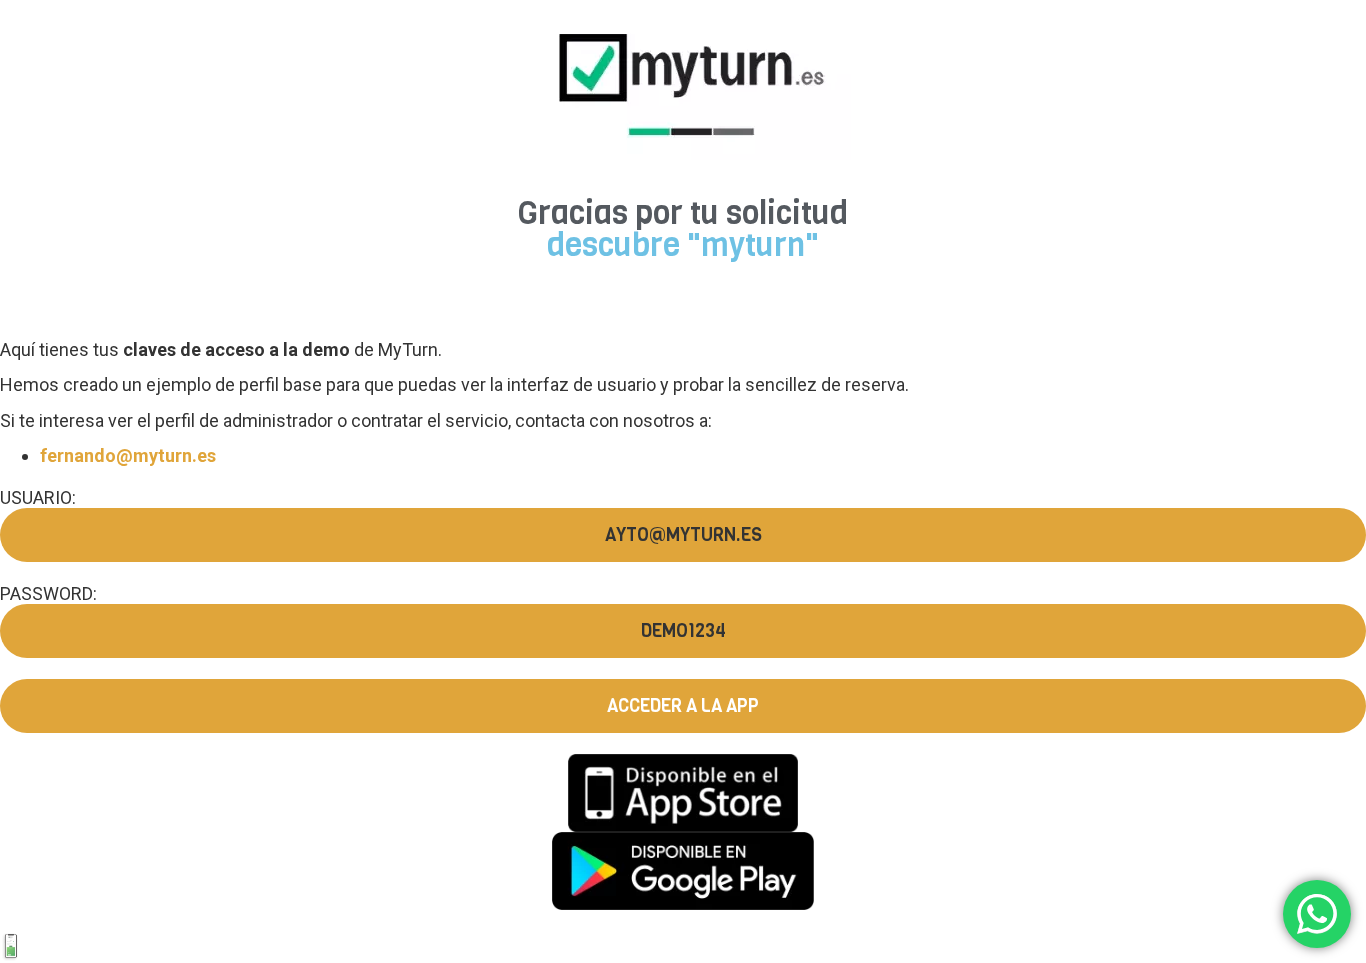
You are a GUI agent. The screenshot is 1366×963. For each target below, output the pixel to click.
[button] (683, 535)
